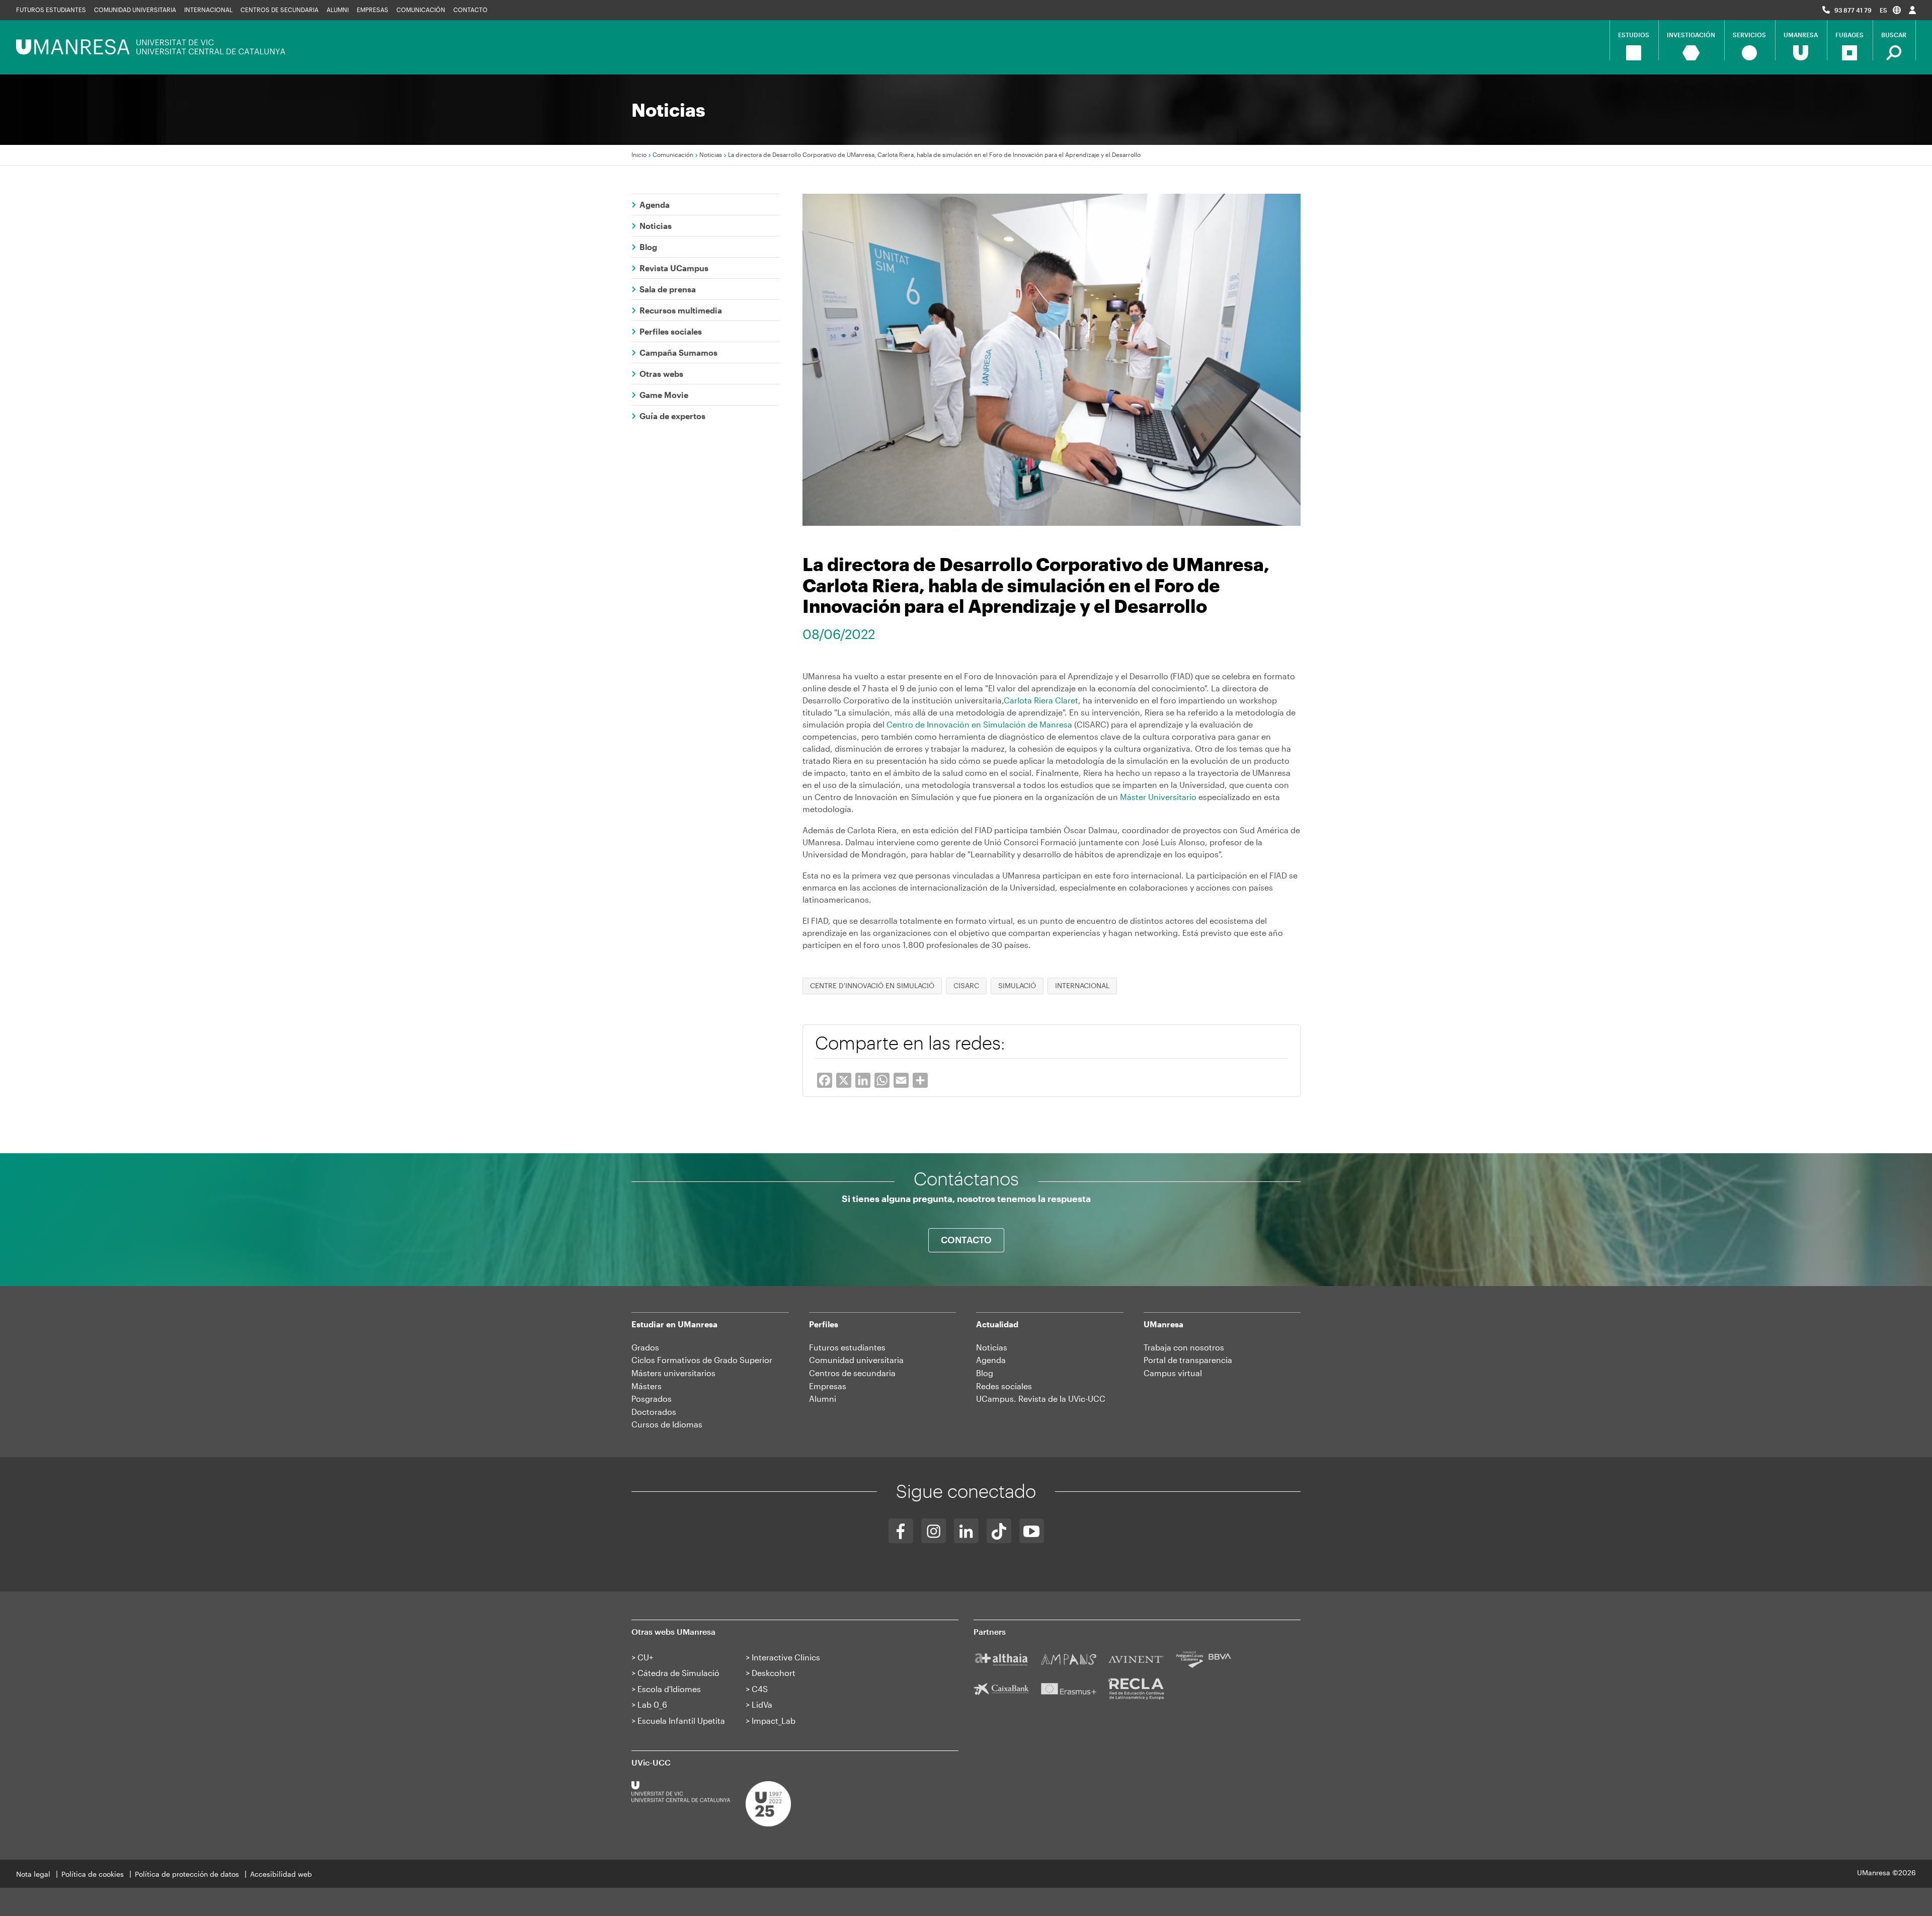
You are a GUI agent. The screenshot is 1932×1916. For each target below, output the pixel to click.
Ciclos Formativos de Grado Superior (702, 1360)
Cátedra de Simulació (678, 1673)
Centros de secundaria (279, 10)
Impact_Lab (774, 1721)
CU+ (645, 1657)
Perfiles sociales (671, 331)
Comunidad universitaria (135, 10)
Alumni (338, 10)
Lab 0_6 (652, 1704)
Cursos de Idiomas (667, 1424)
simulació (1017, 985)
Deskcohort (774, 1673)
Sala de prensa (668, 289)
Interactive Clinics (786, 1657)
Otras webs (661, 374)
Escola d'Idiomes (669, 1689)
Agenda (655, 205)
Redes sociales (1004, 1386)
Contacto (470, 10)
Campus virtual (1173, 1373)
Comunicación (421, 10)
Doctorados (654, 1412)
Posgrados (652, 1399)
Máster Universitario (1158, 797)
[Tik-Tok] (999, 1531)
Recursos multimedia (681, 310)
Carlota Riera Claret (1041, 700)
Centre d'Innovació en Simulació (872, 985)
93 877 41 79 (1853, 10)
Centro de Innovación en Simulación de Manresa (979, 724)
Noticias (711, 154)
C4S (760, 1689)
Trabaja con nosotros (1184, 1347)
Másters (647, 1386)
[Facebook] (901, 1531)
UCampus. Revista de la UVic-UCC (1041, 1399)
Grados (645, 1347)
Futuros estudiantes (51, 10)
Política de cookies (93, 1874)
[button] (1890, 10)
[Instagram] (934, 1531)
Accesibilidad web (281, 1874)
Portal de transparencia (1188, 1360)
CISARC (966, 985)
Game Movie (664, 395)
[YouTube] (1032, 1531)
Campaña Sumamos (678, 352)
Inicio (639, 154)
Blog (648, 247)
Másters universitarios (673, 1373)
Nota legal (33, 1874)
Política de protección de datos (187, 1874)
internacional (1082, 985)
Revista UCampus (674, 268)
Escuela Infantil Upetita (681, 1721)
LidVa (762, 1704)
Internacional (208, 10)
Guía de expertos (672, 416)
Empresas (373, 10)
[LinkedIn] (966, 1531)
